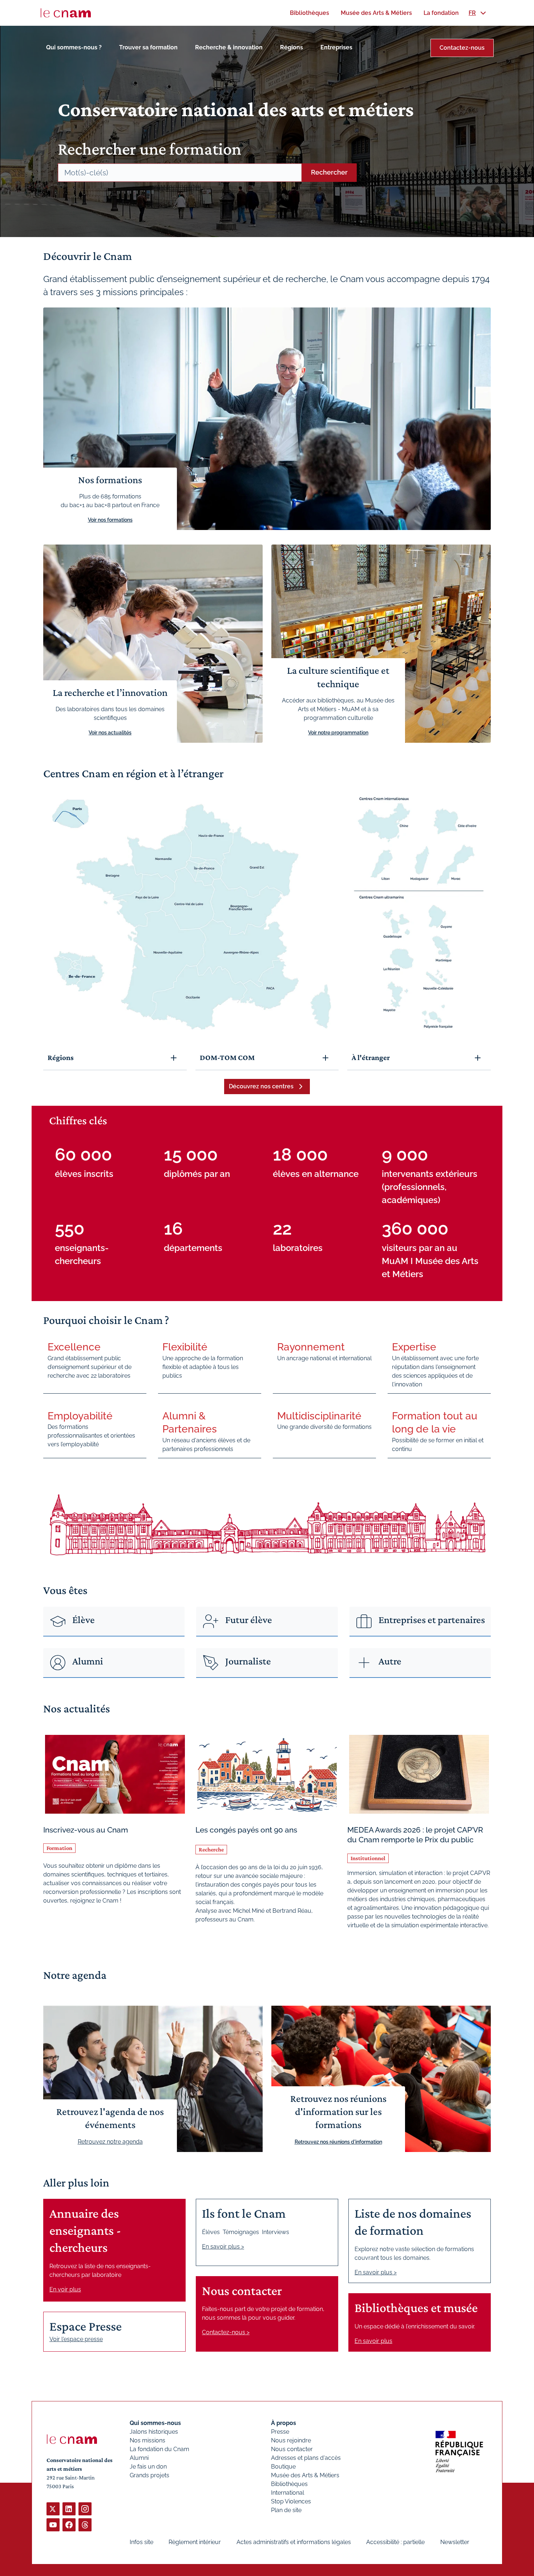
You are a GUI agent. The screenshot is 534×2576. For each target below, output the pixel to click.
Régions (292, 47)
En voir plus (65, 2289)
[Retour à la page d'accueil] (66, 13)
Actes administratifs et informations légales (294, 2542)
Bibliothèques (289, 2484)
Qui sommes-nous (155, 2423)
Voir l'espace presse (76, 2339)
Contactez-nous (462, 48)
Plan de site (286, 2510)
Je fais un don (148, 2467)
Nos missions (147, 2440)
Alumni (139, 2458)
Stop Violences (291, 2501)
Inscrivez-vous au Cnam (86, 1830)
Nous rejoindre (291, 2440)
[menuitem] (310, 13)
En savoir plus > (223, 2247)
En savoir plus (373, 2341)
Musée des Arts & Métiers (305, 2475)
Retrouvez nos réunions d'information (338, 2142)
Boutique (283, 2467)
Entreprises (336, 47)
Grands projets (149, 2475)
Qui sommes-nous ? (74, 47)
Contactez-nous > (226, 2332)
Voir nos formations (110, 520)
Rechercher (329, 172)
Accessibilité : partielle (395, 2542)
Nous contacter (292, 2449)
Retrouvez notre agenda (110, 2142)
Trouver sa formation (148, 47)
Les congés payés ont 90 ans (246, 1830)
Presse (280, 2432)
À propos (284, 2423)
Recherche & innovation (229, 47)
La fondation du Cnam (159, 2449)
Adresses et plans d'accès (306, 2458)
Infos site (141, 2542)
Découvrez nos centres (261, 1086)
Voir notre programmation (338, 733)
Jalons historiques (154, 2432)
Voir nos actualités (110, 733)
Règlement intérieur (195, 2542)
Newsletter (455, 2542)
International (288, 2493)
